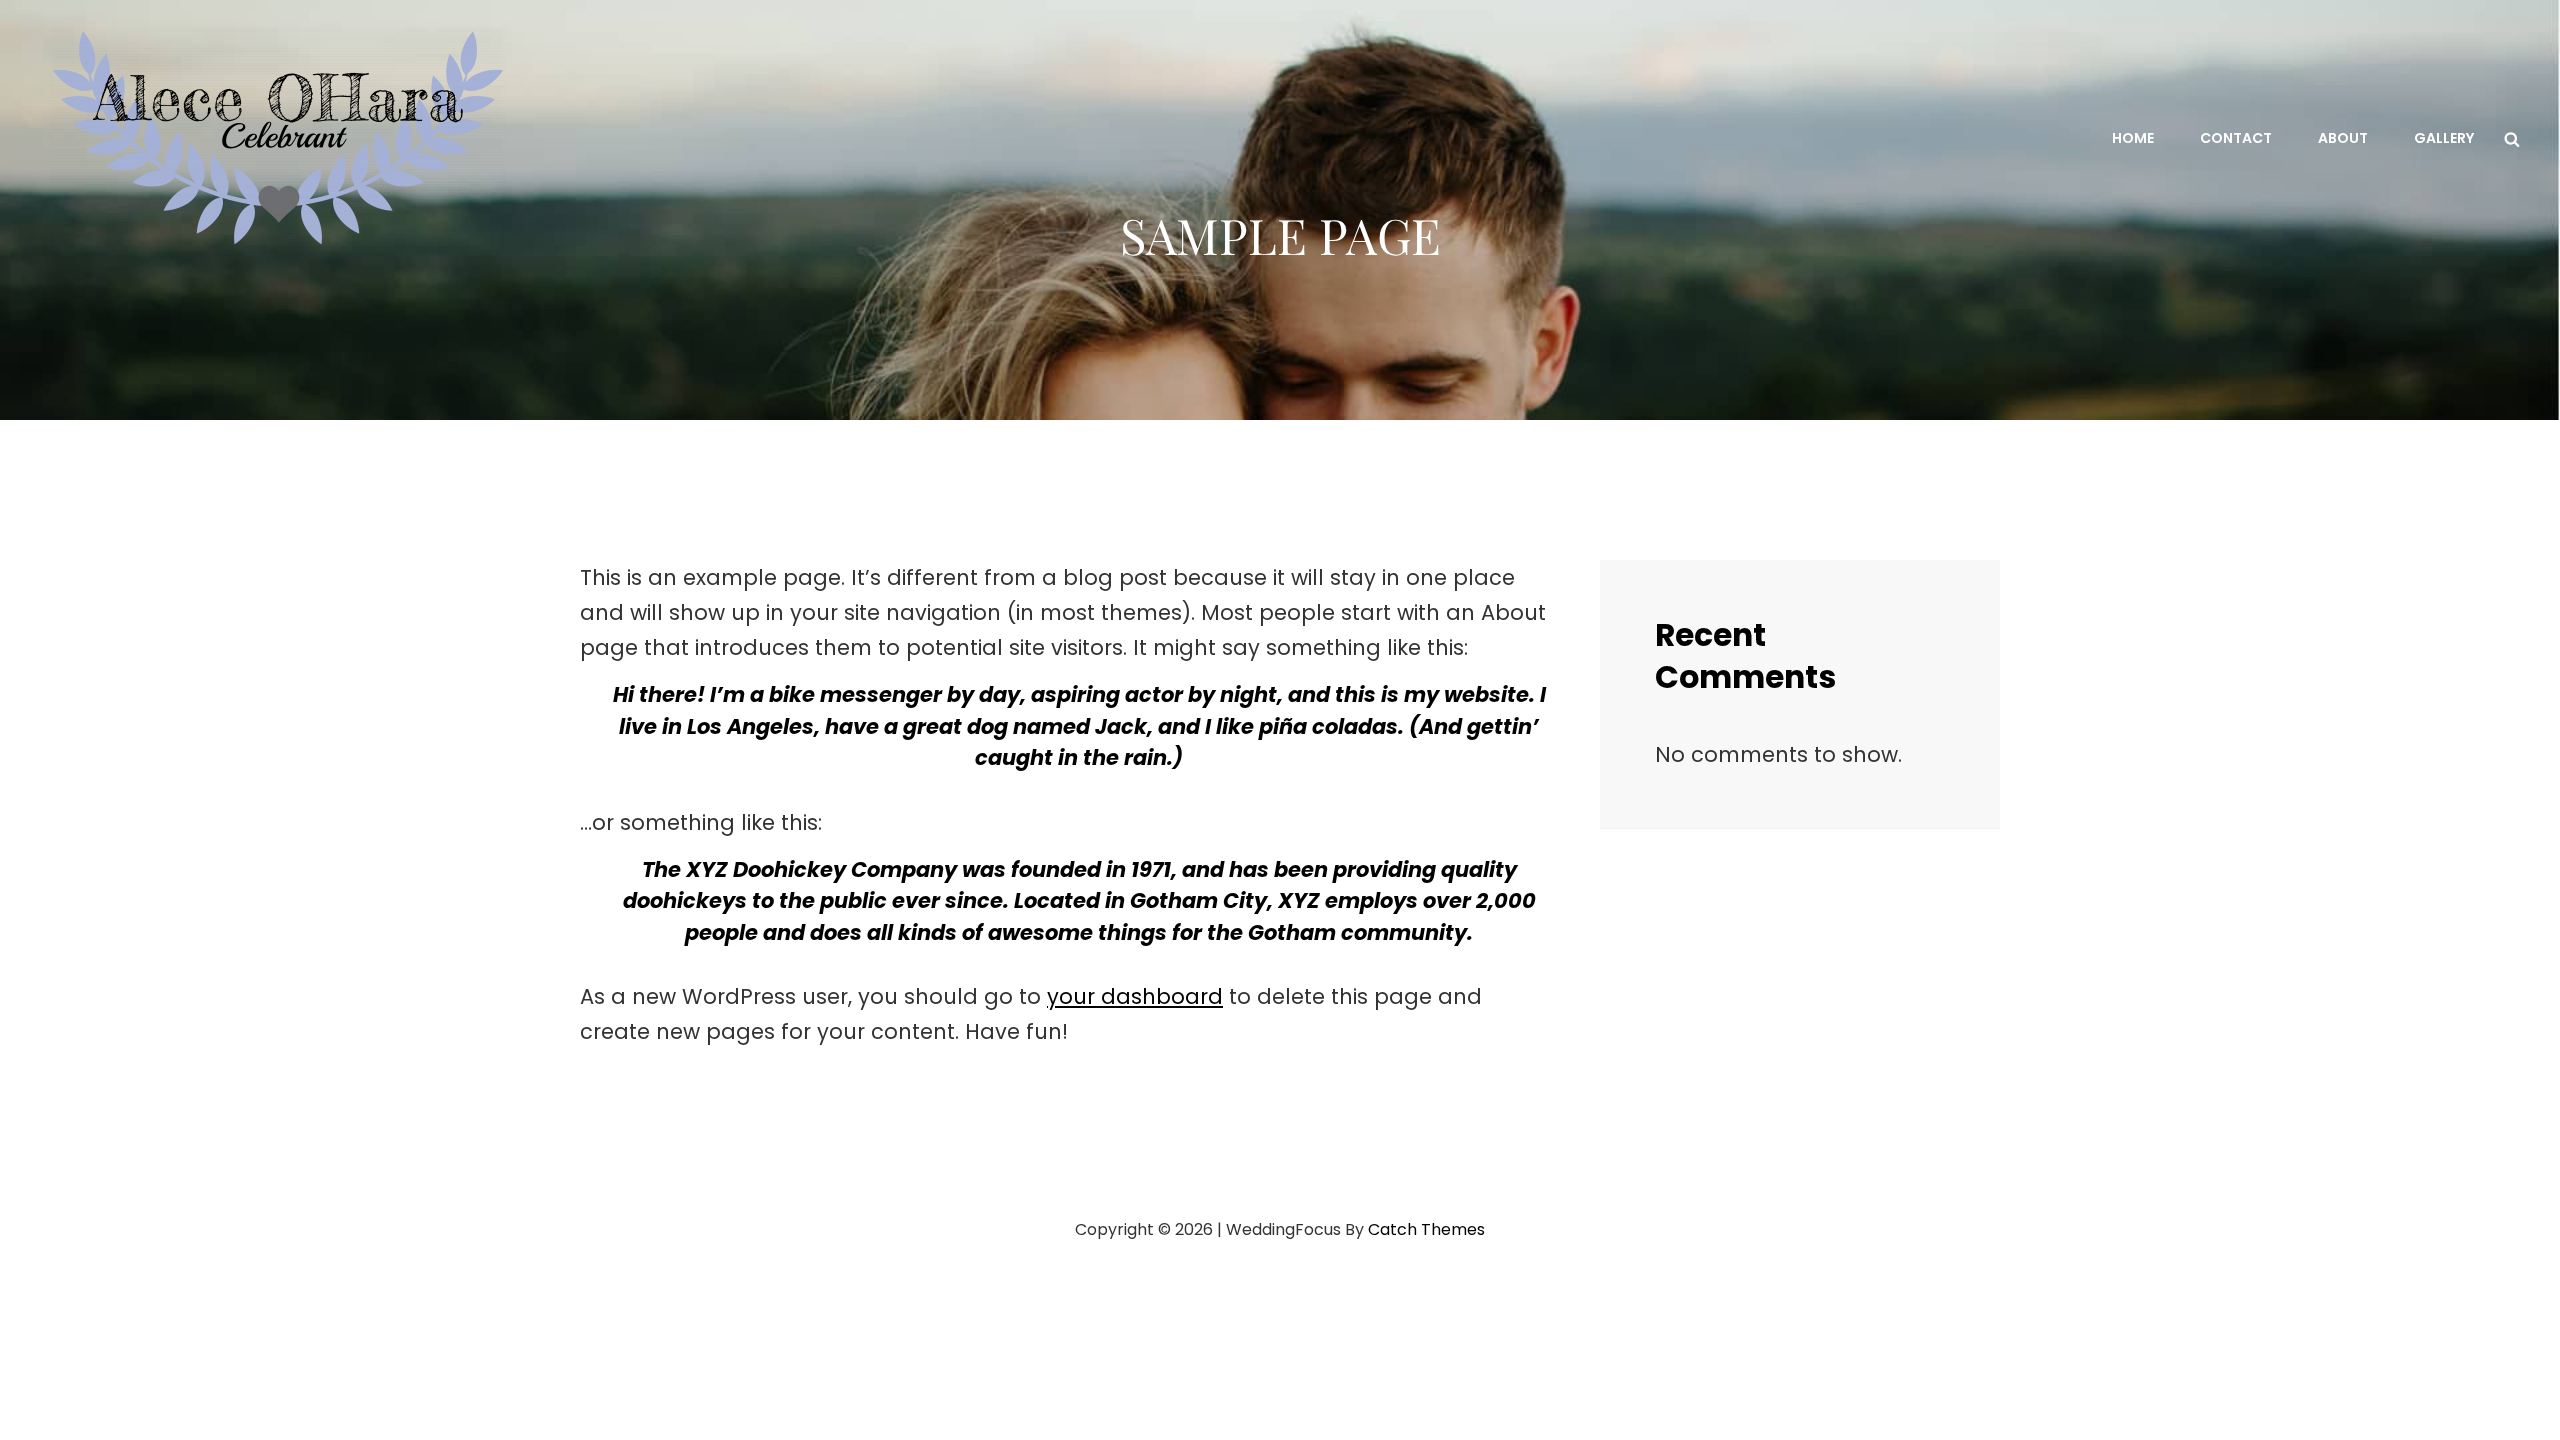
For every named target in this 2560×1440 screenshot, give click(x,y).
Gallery (2444, 138)
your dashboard (1135, 996)
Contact (2236, 138)
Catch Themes (1426, 1229)
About (2343, 138)
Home (2133, 138)
